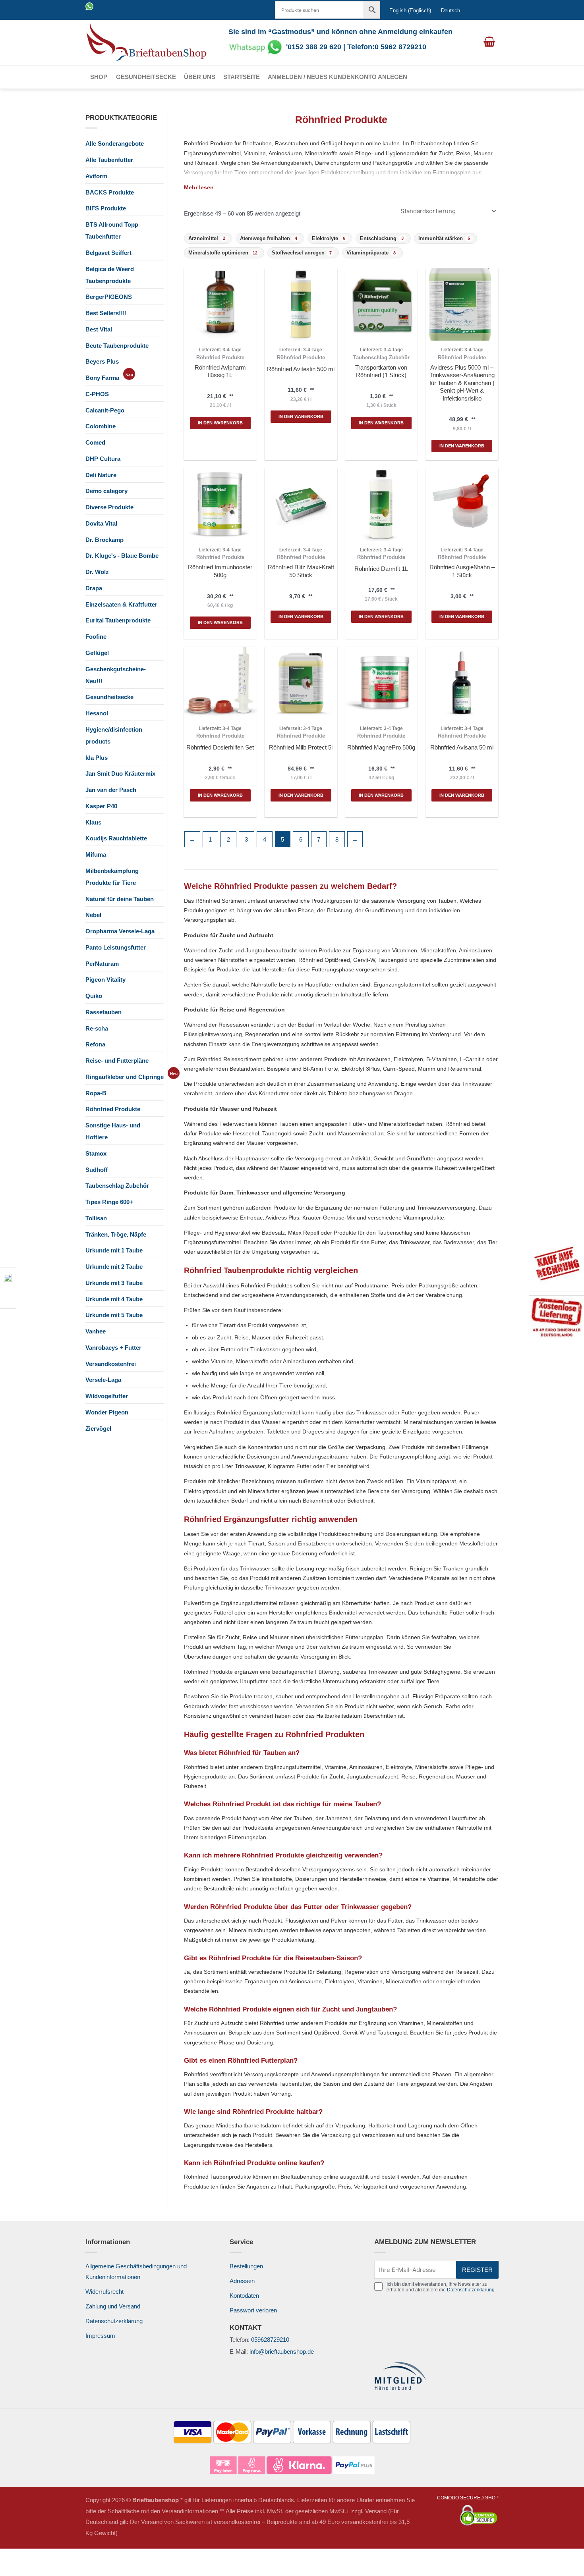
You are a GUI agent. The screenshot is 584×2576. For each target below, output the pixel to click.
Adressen (242, 2281)
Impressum (100, 2336)
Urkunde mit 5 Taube (114, 1315)
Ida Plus (97, 758)
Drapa (94, 588)
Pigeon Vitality (105, 980)
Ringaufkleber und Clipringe (125, 1077)
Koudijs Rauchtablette (116, 838)
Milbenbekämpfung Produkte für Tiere (112, 877)
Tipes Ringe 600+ (109, 1202)
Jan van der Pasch (111, 790)
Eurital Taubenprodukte (118, 620)
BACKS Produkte (110, 192)
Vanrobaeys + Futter (113, 1348)
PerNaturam (102, 964)
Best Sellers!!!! (106, 313)
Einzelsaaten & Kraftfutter (121, 604)
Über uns (200, 77)
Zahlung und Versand (113, 2306)
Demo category (106, 491)
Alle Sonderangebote (115, 144)
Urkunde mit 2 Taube (114, 1267)
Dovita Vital (101, 523)
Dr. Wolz (97, 572)
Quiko (94, 996)
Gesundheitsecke (146, 77)
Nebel (93, 915)
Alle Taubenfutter (109, 160)
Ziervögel (98, 1429)
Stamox (96, 1153)
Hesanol (97, 713)
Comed (95, 442)
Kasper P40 (101, 806)
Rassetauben (103, 1012)
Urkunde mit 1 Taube (114, 1250)
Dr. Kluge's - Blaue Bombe (122, 556)
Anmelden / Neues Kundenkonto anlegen (337, 77)
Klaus (93, 822)
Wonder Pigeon (107, 1412)
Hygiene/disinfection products (114, 735)
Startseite (242, 77)
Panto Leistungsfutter (116, 947)
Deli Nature (101, 475)
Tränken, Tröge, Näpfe (116, 1234)
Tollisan (96, 1218)
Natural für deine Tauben (120, 899)
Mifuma (96, 854)
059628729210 (270, 2340)
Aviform (96, 176)
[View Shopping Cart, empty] (489, 42)
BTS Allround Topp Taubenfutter (112, 230)
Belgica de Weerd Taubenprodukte (110, 275)
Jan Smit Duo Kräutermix (120, 774)
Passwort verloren (253, 2310)
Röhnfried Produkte (113, 1109)
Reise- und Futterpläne (117, 1061)
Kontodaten (244, 2296)
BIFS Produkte (106, 208)
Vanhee (96, 1331)
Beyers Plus (102, 361)
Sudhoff (97, 1170)
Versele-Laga (103, 1380)
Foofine (96, 637)
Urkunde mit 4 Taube (114, 1299)
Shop (99, 77)
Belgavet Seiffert (108, 253)
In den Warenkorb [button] (220, 423)
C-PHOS (97, 394)
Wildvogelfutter (107, 1396)
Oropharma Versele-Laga (120, 931)
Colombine (101, 426)
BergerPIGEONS (109, 297)
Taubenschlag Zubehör (117, 1186)
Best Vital (99, 329)
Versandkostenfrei (111, 1364)
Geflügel (97, 653)
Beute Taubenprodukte (117, 346)
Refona (95, 1044)
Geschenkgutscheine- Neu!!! (116, 675)
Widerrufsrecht (104, 2292)
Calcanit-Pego (105, 410)
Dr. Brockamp (104, 540)
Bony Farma (102, 378)
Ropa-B (96, 1093)
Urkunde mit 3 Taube (114, 1283)
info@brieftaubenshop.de (282, 2352)
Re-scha (97, 1028)
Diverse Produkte (109, 507)
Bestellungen (246, 2266)
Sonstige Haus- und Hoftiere (113, 1131)
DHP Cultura (103, 459)
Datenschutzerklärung (114, 2321)
